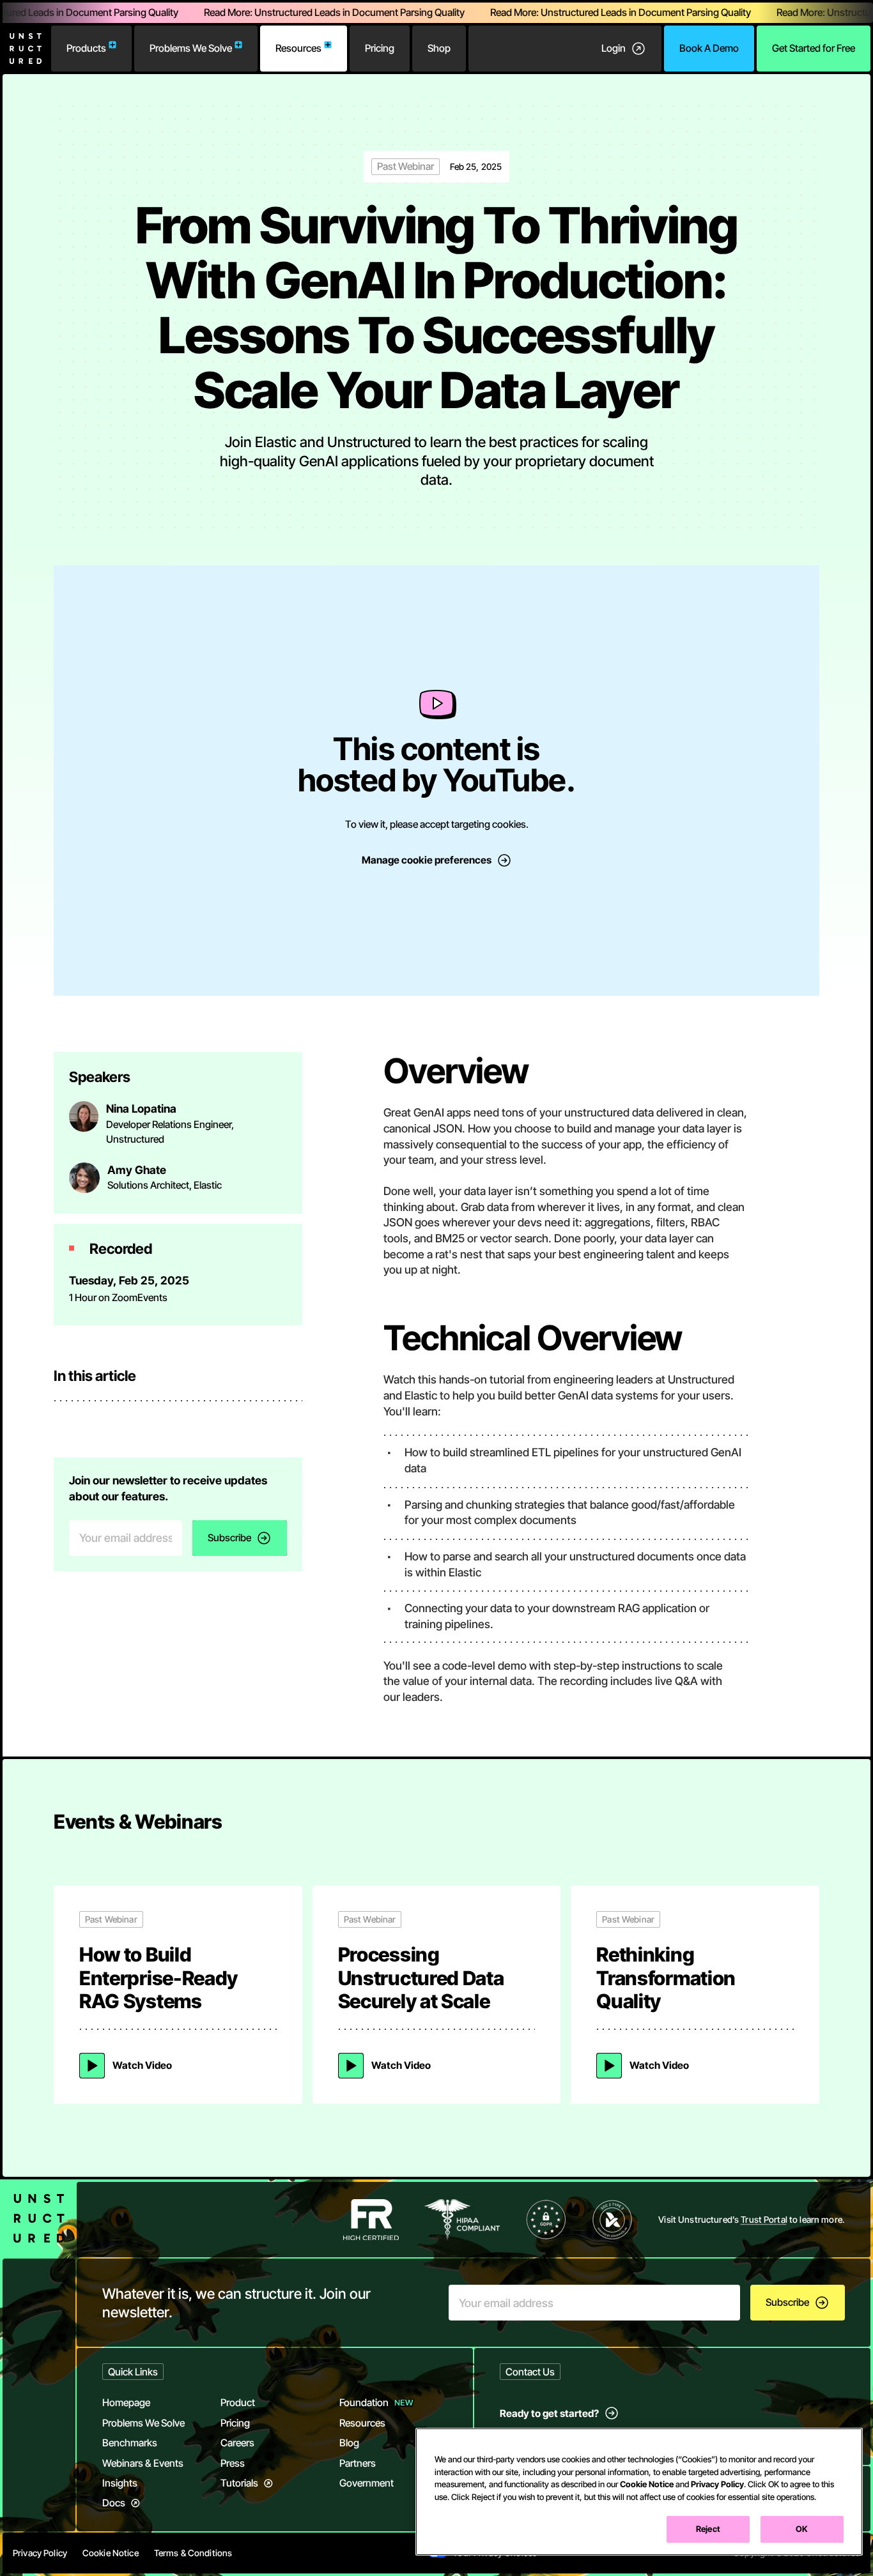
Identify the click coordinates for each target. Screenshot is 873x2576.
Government (367, 2483)
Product (238, 2403)
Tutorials (239, 2483)
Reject (708, 2529)
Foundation (364, 2403)
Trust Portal (764, 2220)
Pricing (380, 48)
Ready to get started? (549, 2413)
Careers (237, 2443)
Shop (439, 48)
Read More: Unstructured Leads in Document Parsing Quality (318, 12)
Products (86, 48)
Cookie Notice (647, 2484)
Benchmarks (130, 2443)
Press (233, 2463)
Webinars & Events (143, 2463)
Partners (358, 2463)
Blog (349, 2443)
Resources (298, 48)
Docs (114, 2503)
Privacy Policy (717, 2484)
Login (614, 48)
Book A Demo (709, 48)
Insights (120, 2483)
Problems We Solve (191, 48)
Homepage (126, 2403)
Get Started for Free (814, 48)
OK (802, 2529)
